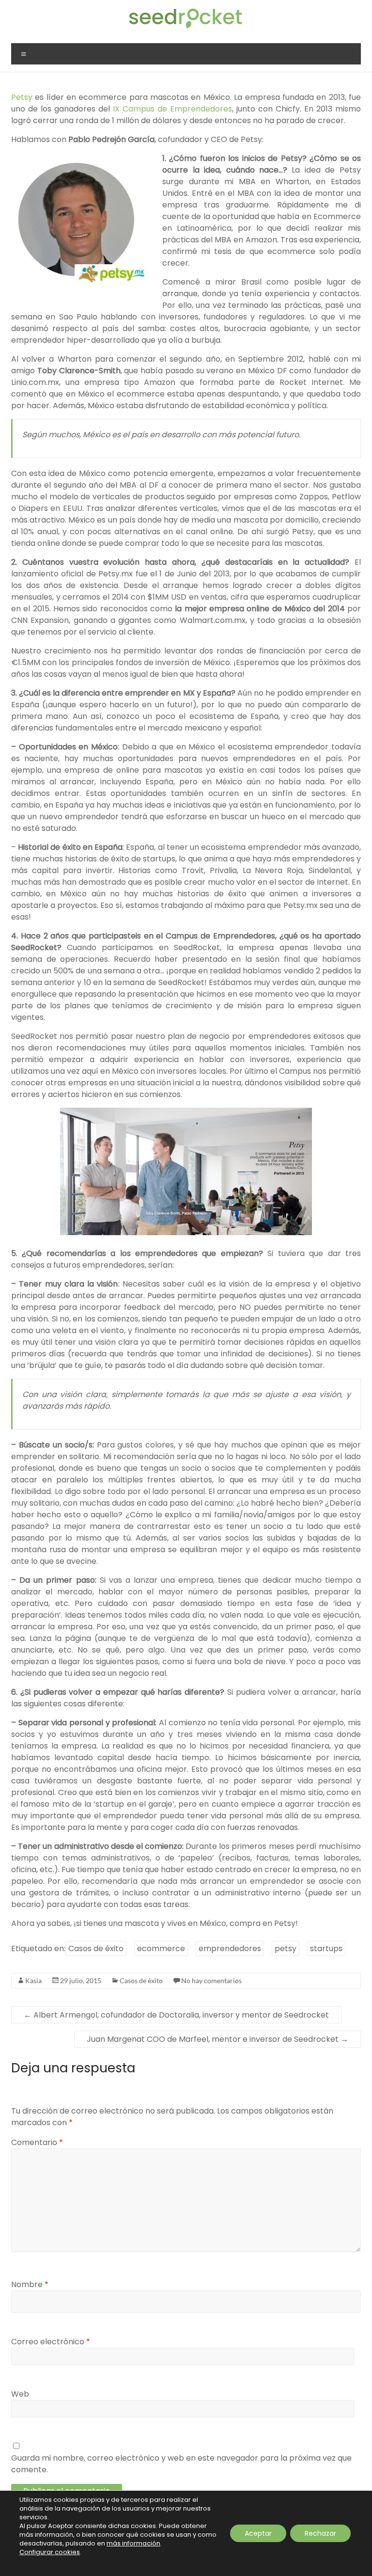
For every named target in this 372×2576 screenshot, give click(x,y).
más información (133, 2543)
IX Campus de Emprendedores (172, 109)
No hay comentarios (211, 1980)
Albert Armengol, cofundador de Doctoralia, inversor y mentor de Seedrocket (176, 2015)
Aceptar (258, 2533)
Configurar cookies (50, 2552)
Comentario (37, 2142)
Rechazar (320, 2533)
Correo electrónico (51, 2342)
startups (326, 1948)
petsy (286, 1948)
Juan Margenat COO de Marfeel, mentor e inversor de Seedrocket (217, 2039)
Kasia (33, 1980)
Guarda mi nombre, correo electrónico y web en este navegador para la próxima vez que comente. (181, 2464)
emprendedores (230, 1948)
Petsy (22, 97)
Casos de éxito (96, 1948)
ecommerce (161, 1948)
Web (20, 2394)
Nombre (30, 2284)
